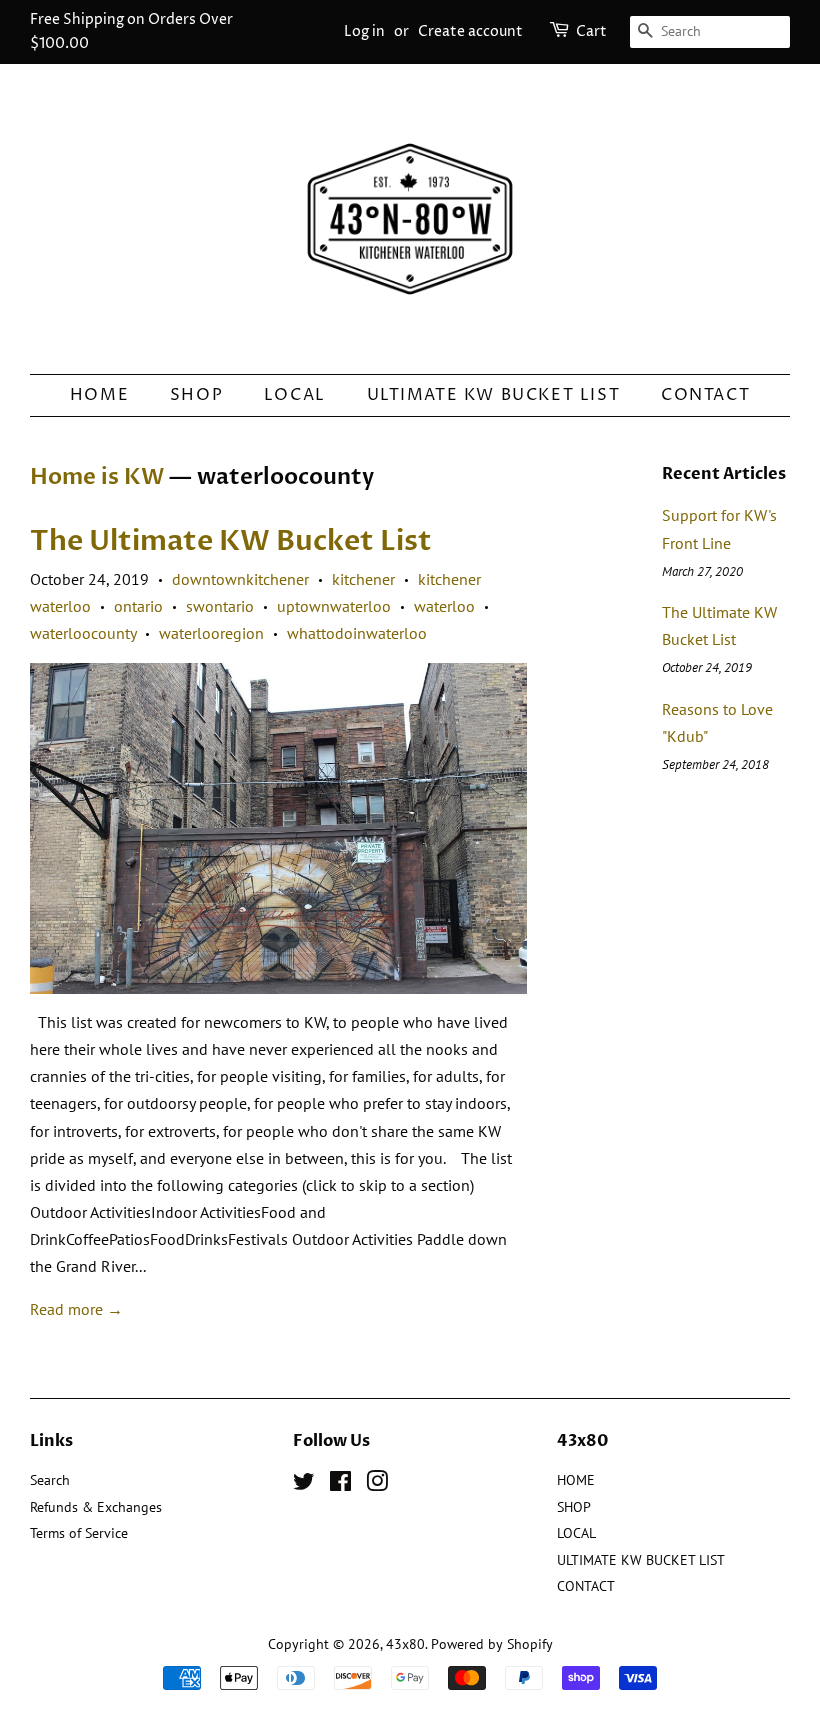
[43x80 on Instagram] (377, 1485)
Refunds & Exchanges (96, 1507)
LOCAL (295, 395)
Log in (364, 31)
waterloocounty (83, 633)
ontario (138, 606)
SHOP (196, 395)
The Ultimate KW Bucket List (231, 541)
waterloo (444, 606)
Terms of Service (79, 1533)
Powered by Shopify (492, 1644)
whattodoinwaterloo (357, 633)
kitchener (363, 579)
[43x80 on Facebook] (340, 1485)
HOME (99, 395)
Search (50, 1480)
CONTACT (705, 395)
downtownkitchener (240, 579)
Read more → (76, 1309)
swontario (220, 606)
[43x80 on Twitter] (304, 1485)
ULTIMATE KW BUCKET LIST (494, 395)
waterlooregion (211, 633)
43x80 (405, 1644)
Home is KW (97, 477)
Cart (591, 31)
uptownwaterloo (334, 606)
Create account (470, 31)
